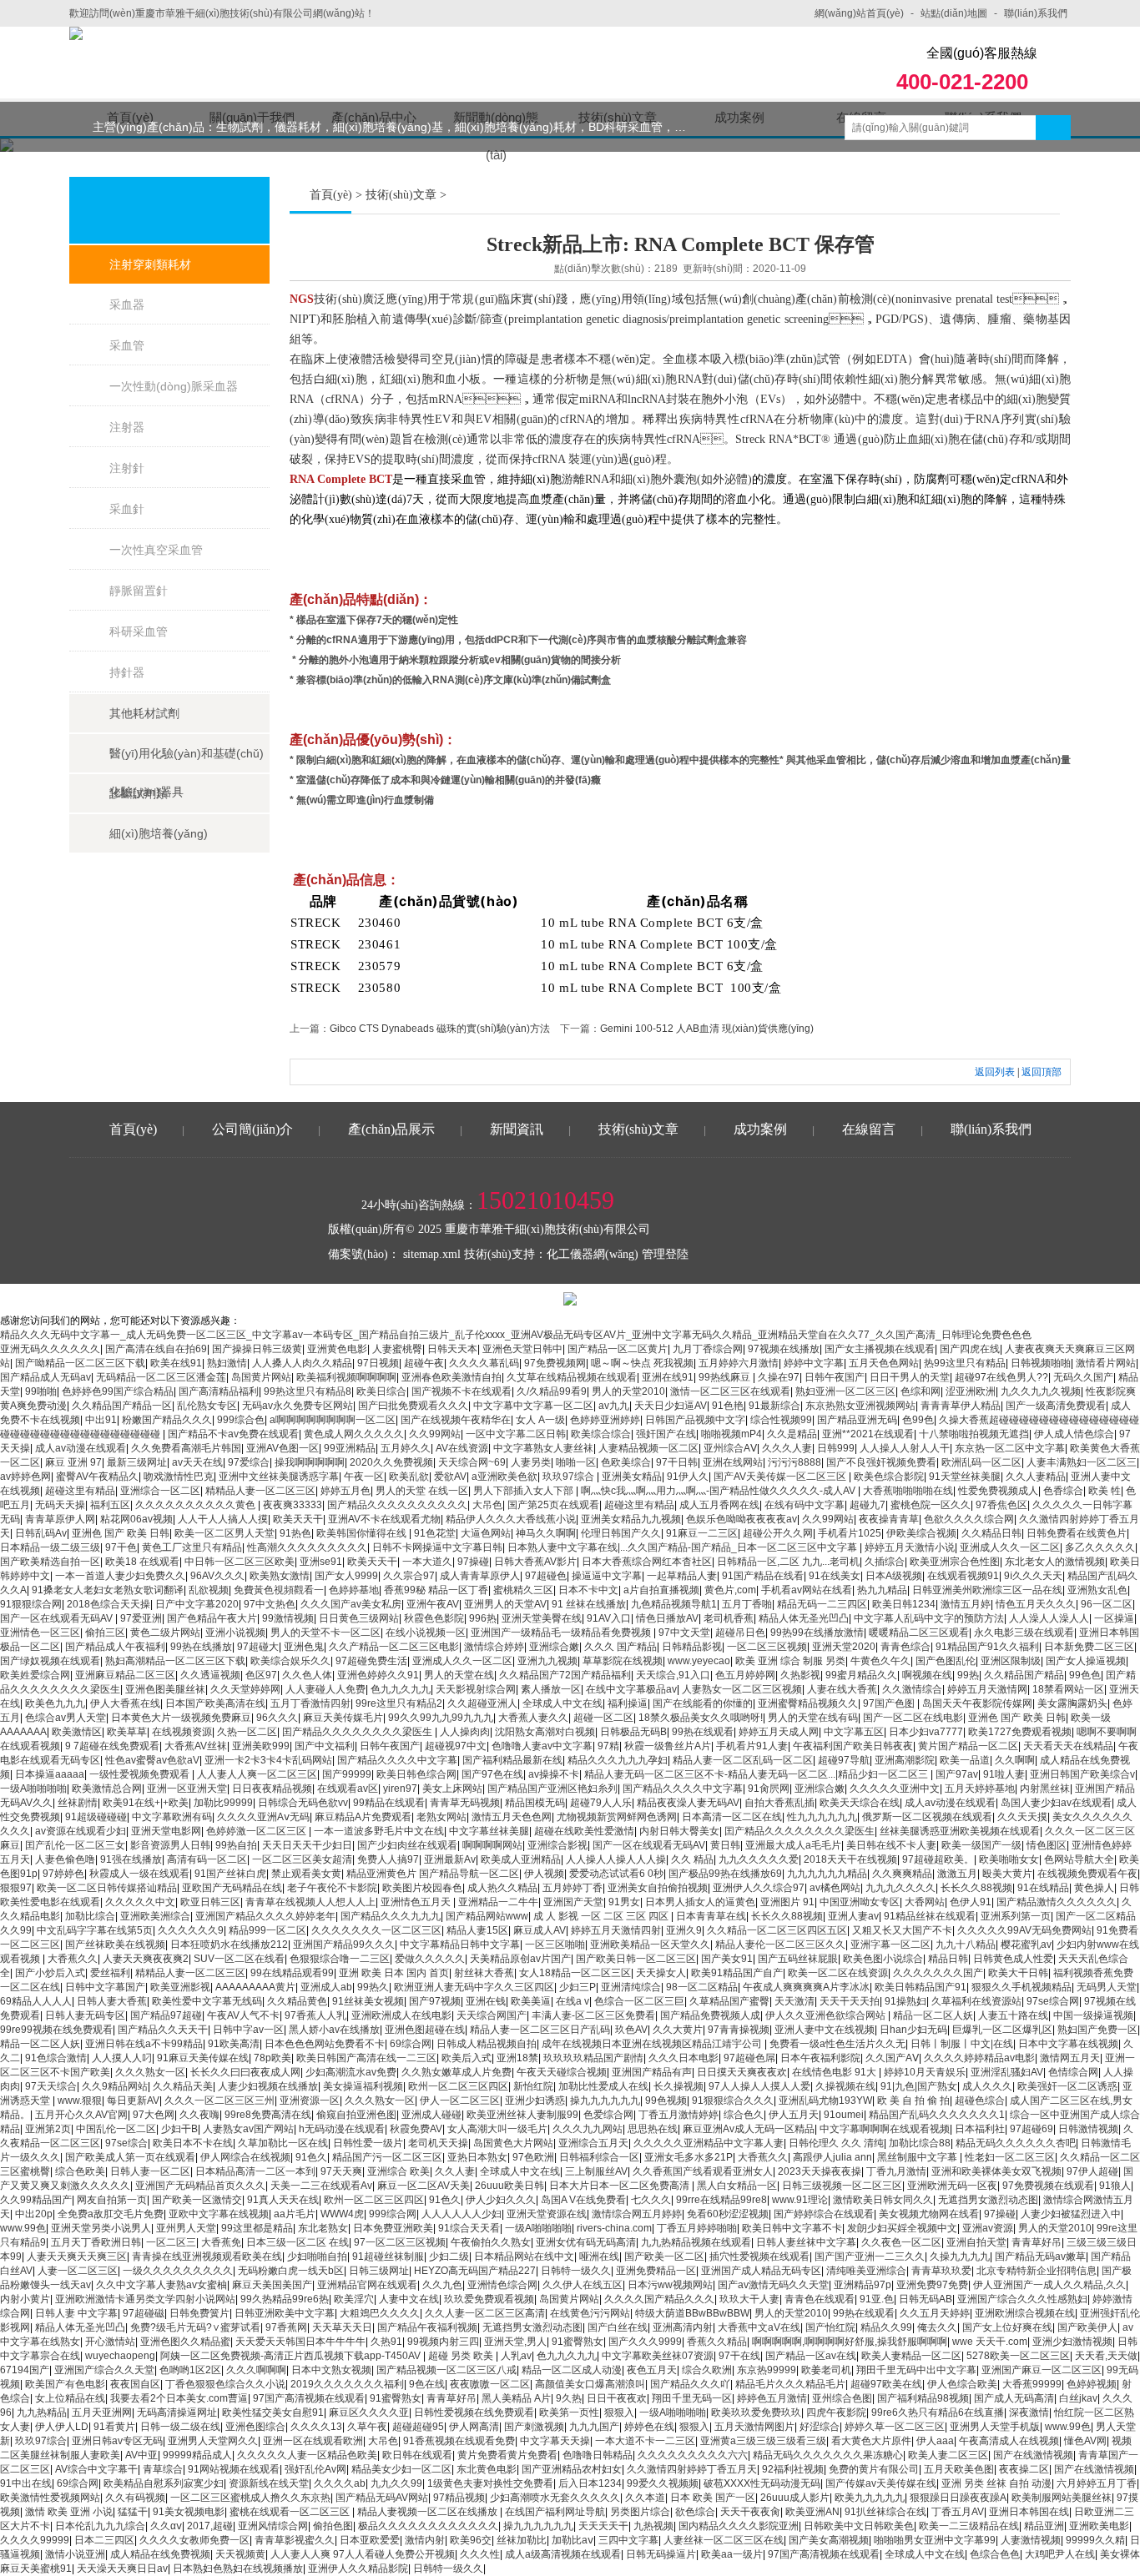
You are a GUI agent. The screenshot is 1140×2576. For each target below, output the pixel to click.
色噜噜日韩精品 (598, 2455)
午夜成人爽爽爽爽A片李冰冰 (806, 1987)
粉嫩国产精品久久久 (167, 1420)
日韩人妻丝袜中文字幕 (806, 2242)
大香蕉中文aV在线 (759, 2327)
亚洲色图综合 (255, 2427)
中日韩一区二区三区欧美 (240, 1562)
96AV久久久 (217, 1576)
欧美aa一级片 (732, 2554)
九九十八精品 (966, 1945)
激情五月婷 (966, 1604)
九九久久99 (396, 2483)
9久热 (569, 2398)
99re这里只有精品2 (399, 1703)
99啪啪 (41, 1391)
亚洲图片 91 (787, 1902)
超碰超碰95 (418, 2427)
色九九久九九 (401, 1689)
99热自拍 (236, 1845)
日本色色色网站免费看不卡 (325, 2044)
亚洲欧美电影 (1099, 2526)
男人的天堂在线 (459, 1675)
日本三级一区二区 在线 (298, 2242)
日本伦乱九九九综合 (100, 2526)
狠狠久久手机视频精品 (1021, 1987)
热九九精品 (882, 1590)
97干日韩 (677, 1462)
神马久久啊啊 (546, 1533)
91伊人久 (688, 1477)
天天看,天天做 (1106, 2356)
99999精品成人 (197, 2455)
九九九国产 (594, 2427)
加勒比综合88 (920, 2143)
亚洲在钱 (486, 2001)
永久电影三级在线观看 (1024, 1633)
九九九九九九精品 (827, 1874)
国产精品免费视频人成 (710, 2015)
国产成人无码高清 (1014, 2398)
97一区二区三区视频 (400, 2242)
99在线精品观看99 (292, 1973)
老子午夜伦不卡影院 (332, 1888)
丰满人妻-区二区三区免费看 (593, 2015)
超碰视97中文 (456, 1746)
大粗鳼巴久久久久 (380, 2313)
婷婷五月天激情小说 (910, 1547)
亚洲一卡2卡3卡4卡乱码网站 (268, 1760)
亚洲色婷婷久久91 (378, 1675)
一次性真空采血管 (156, 550)
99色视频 (666, 2101)
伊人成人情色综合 (1074, 1434)
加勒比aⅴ (573, 2540)
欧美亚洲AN (812, 2512)
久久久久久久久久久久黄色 (197, 1505)
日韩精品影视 (692, 1647)
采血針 (127, 509)
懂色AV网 (1085, 2441)
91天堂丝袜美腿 (965, 1477)
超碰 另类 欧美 (462, 2356)
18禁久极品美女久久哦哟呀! (701, 1718)
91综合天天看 (469, 2228)
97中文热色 (270, 1604)
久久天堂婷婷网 (245, 1689)
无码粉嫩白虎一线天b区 (291, 2271)
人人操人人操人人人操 (616, 1859)
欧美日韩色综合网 (416, 1774)
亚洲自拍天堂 (976, 2242)
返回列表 (995, 1072)
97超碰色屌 (749, 2058)
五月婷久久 (406, 1448)
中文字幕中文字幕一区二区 (533, 1406)
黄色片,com (730, 1590)
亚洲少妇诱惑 (535, 2101)
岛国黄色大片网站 (513, 2143)
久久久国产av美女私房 (351, 1604)
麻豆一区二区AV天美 (424, 2186)
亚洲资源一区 (310, 2101)
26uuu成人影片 (795, 2498)
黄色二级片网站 (165, 1633)
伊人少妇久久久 (501, 2200)
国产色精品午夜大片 (212, 1618)
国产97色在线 (492, 1774)
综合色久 (744, 2115)
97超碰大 (258, 1647)
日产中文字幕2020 (197, 1604)
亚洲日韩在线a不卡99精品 (144, 2044)
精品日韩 (948, 1959)
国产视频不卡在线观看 (462, 1391)
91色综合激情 (56, 2058)
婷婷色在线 (649, 2427)
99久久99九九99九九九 (441, 1718)
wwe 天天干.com (990, 2342)
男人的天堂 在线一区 (422, 1491)
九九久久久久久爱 (759, 1859)
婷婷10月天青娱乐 (925, 2072)
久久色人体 (307, 1675)
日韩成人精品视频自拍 (487, 2044)
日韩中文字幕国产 (105, 1987)
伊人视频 (544, 1874)
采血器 (127, 304)
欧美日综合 (381, 1391)
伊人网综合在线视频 (245, 2157)
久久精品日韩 (991, 1533)
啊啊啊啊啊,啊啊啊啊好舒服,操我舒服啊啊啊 (850, 2342)
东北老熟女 (323, 2228)
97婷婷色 (63, 1874)
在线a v (573, 2001)
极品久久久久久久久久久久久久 (428, 2526)
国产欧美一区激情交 (197, 2200)
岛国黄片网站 (261, 1377)
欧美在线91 (176, 1363)
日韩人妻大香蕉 (112, 2001)
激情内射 (425, 2540)
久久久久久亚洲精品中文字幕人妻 (709, 2143)
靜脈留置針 (139, 591)
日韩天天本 (452, 1349)
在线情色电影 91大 (835, 2072)
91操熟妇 (905, 2001)
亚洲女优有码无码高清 (586, 2242)
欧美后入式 (467, 2058)
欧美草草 (127, 1732)
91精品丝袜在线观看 (930, 1916)
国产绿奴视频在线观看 (50, 1661)
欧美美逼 (531, 2001)
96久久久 (277, 1718)
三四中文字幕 (628, 2540)
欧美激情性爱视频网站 (50, 2498)
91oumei (844, 2115)
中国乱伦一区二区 (116, 2129)
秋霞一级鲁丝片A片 (668, 1746)
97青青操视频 (739, 2030)
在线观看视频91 (963, 1576)
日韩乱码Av (41, 1533)
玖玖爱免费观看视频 (489, 2299)
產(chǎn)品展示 (391, 1129)
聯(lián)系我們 (1036, 13)
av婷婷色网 (25, 1477)
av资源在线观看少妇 (81, 1831)
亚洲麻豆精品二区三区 (125, 1675)
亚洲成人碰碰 (431, 2115)
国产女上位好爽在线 (1007, 2327)
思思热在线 (653, 2129)
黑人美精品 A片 (516, 2398)
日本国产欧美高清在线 (215, 1703)
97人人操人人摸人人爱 (759, 2086)
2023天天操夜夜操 (820, 2171)
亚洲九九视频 (547, 1661)
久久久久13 (316, 2427)
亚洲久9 (684, 1930)
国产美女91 (727, 1959)
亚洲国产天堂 (573, 1902)
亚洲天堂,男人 (515, 2342)
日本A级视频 (894, 1576)
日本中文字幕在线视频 (1068, 2044)
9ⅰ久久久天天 (1033, 1576)
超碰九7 (868, 1505)
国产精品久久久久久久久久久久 (397, 1505)
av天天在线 (197, 1462)
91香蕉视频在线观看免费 (459, 2441)
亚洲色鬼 (304, 1647)
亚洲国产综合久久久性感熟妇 (1022, 2299)
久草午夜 (367, 2427)
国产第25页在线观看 (553, 1505)
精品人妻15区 (477, 1930)
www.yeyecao (699, 1661)
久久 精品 (692, 1859)
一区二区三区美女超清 (302, 1859)
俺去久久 (937, 2327)
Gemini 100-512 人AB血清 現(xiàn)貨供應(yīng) (707, 1029)
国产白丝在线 (618, 2327)
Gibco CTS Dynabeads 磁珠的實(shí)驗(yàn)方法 (440, 1029)
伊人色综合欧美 (962, 2384)
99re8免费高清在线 (268, 2115)
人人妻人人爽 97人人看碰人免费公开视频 (363, 2554)
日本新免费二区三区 (1089, 1647)
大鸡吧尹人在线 (1060, 2554)
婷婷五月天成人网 (779, 1732)
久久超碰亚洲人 (482, 1703)
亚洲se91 (321, 1562)
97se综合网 (1053, 2001)
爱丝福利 (110, 1973)
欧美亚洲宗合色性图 (955, 1562)
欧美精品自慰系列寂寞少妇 (164, 2483)
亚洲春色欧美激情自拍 (451, 1377)
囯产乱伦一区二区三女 (75, 1845)
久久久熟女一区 (150, 2072)
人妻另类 (531, 1462)
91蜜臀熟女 (578, 2342)
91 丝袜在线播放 (589, 1604)
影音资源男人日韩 (170, 1845)
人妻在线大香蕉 (842, 1689)
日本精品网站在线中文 (524, 2257)
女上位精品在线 (70, 2398)
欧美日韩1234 (904, 1604)
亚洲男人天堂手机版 (995, 2427)
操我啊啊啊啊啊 (310, 1462)
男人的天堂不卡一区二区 (325, 1633)
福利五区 (110, 1505)
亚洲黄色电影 (337, 1349)
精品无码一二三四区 (822, 1604)
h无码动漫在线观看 (342, 2129)
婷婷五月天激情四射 (616, 1930)
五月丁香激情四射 (310, 1703)
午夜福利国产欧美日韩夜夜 (853, 1746)
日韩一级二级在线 (180, 2427)
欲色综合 (695, 2512)
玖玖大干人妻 (749, 2299)
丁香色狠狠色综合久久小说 (225, 2384)
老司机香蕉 (729, 1618)
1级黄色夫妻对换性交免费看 (490, 2483)
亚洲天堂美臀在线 (542, 1618)
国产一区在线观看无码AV (58, 1618)
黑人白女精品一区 (737, 2186)
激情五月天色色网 (512, 1817)
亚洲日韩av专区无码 (117, 2441)
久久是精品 (792, 1434)
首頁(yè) (331, 195)
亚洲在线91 (668, 1377)
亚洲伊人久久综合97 (759, 1888)
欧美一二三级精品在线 (969, 2526)
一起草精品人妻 (682, 1576)
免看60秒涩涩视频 (728, 2214)
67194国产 (25, 2370)
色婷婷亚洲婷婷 (605, 1420)
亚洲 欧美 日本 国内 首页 (394, 1973)
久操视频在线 (845, 2086)
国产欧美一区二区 (664, 2257)
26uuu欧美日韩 (509, 2186)
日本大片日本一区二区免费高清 (620, 2186)
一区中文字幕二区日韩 (516, 1434)
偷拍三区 (105, 1633)
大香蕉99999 (1032, 2384)
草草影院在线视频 (623, 1661)
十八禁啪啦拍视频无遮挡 (974, 1434)
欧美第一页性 (569, 2412)
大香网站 (925, 1902)
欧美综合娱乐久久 (290, 1661)
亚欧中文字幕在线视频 (219, 2214)
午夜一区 (364, 1477)
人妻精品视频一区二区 (648, 1448)
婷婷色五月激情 (772, 2398)
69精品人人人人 (36, 2001)
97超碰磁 (144, 2313)
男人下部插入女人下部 (525, 1491)
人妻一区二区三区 (78, 2271)
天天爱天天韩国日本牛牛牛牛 (300, 2342)
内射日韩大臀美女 (679, 1831)
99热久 (373, 1987)
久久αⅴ (166, 2526)
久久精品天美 (183, 2086)
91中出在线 (26, 2483)
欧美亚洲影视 (180, 1987)
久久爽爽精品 (902, 1874)
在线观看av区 (348, 1789)
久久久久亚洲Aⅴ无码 (263, 1817)
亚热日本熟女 (477, 2157)
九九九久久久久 (900, 1888)
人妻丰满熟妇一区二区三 (1082, 1462)
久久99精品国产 (36, 2200)
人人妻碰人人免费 (325, 1689)
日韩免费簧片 (199, 2313)
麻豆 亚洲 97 (73, 1462)
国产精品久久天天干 (163, 2030)
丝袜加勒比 (522, 2540)
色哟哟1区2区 (190, 2370)
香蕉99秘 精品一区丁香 (436, 1590)
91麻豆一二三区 (702, 1533)
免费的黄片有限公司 (874, 2469)
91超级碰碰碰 (96, 1817)
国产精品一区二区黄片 (618, 1349)
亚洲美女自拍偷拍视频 (658, 1888)
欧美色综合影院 (889, 1477)
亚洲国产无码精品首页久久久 (200, 2186)
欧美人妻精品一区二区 (911, 2356)
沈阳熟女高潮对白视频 (545, 1732)
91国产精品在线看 (763, 1576)
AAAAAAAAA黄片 (255, 1987)
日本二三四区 (104, 2540)
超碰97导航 (844, 1760)
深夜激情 (1029, 2412)
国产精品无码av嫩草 (1040, 2257)
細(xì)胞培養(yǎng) (159, 833)
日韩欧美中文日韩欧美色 (859, 2526)
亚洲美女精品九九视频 (631, 1519)
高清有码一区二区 (207, 1859)
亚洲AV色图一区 (282, 1448)
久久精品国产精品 (1024, 1675)
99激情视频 (288, 1618)
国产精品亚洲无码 (857, 1420)
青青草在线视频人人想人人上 (310, 1902)
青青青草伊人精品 (961, 1406)
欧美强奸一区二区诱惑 (1067, 2086)
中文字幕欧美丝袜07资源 (658, 2356)
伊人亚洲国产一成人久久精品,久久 (1049, 2285)
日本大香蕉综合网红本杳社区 (647, 1562)
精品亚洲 (1044, 2526)
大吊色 (487, 1505)
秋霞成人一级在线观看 (139, 1874)
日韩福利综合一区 (599, 2157)
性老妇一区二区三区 (1010, 2157)
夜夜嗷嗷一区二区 (490, 2384)
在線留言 (869, 1129)
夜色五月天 (652, 2370)
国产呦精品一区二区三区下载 (80, 1363)
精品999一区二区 (267, 1930)
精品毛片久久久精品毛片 (790, 2384)
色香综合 (1063, 1491)
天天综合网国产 (492, 2015)
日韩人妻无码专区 (85, 2015)
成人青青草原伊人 (480, 1576)
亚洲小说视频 (235, 1633)
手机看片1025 (850, 1533)
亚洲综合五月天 (593, 2143)
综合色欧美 (80, 2171)
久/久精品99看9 (552, 1391)
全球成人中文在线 (562, 1703)
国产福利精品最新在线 (512, 1760)
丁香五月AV (958, 2512)
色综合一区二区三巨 (639, 2001)
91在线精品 (1043, 1888)
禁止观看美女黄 (306, 1874)
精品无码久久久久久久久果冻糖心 (828, 2455)
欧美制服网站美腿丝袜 (1062, 2498)
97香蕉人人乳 (315, 2015)
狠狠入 (619, 2412)
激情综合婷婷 (494, 1647)
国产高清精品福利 (219, 1391)
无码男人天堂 (1107, 1987)
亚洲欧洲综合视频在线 (1025, 2313)
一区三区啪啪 (555, 1945)
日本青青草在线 (711, 1916)
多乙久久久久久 (1100, 1547)
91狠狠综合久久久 (733, 2101)
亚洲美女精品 (632, 1477)
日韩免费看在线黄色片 (1077, 1533)
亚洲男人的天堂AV (505, 1604)
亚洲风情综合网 (273, 2526)
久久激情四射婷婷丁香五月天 (692, 2469)
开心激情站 (110, 2342)
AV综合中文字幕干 (96, 2469)
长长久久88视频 (976, 1888)
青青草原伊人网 (60, 1519)
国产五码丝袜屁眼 (798, 1959)
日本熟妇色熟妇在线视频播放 (238, 2568)
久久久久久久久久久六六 (693, 2455)
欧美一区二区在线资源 (838, 1973)
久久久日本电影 (683, 2058)
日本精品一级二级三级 (50, 1547)
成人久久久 (987, 2086)
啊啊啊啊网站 (492, 1845)
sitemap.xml (432, 1254)
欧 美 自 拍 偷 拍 (913, 2101)
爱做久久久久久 (430, 1959)
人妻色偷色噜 (65, 1859)
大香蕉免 (221, 2242)
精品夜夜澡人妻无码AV (688, 1803)
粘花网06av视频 (136, 1519)
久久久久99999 (35, 2540)
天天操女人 (661, 1973)
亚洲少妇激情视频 (1072, 2342)
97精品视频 (459, 2498)
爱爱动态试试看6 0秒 (616, 1874)
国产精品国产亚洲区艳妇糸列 (552, 1789)
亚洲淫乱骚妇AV (1007, 2072)
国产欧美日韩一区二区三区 (636, 1959)
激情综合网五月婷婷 (637, 2214)
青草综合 (163, 2469)
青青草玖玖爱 (941, 2271)
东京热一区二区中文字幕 (1010, 1448)
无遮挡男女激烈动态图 (988, 2200)
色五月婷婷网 (745, 1675)
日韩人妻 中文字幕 (76, 2313)
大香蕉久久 (73, 1959)
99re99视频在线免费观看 (56, 2030)
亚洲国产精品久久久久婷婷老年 (265, 1916)
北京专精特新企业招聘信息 (1037, 2271)
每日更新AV (133, 2101)
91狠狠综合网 (31, 1604)
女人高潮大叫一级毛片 (497, 2129)
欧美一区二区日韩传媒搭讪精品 (107, 1888)
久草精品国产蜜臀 (729, 2001)
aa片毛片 (295, 2214)
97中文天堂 (684, 1633)
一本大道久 (427, 1562)
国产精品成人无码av (45, 1377)
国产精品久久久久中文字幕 (397, 1760)
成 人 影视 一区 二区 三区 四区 (602, 1916)
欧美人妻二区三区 (948, 2455)
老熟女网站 (441, 1817)
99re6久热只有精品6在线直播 (938, 2412)
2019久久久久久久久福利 (347, 2384)
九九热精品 (42, 2412)
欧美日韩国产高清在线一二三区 (366, 2058)
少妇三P (578, 1987)
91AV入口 (609, 1618)
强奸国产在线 (666, 1434)
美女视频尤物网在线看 (929, 2214)
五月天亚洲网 (102, 2412)
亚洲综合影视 (557, 1845)
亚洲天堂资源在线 (547, 2214)
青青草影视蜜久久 (295, 2540)
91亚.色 (877, 2299)
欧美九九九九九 (870, 2498)
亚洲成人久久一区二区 (1010, 1547)
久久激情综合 (912, 1689)
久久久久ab (340, 2483)
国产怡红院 (830, 2327)
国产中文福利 (325, 1746)
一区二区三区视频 (767, 1647)
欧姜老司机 (826, 2370)
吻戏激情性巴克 (179, 1477)
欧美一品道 (965, 1760)
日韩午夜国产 (835, 1377)
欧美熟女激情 (280, 1576)
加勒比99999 (223, 1803)
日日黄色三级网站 (359, 1618)
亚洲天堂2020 (844, 1647)
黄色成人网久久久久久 (354, 1434)
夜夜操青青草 (889, 1519)
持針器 (127, 672)
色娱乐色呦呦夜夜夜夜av (742, 1519)
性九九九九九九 (822, 1817)
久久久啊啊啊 (256, 2370)
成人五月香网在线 (719, 1505)
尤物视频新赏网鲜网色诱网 (617, 1817)
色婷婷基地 (354, 1590)
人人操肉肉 (465, 1732)
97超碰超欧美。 (938, 1859)
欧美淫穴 (354, 2299)
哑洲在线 (599, 2257)
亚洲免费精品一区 (656, 2271)
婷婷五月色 (346, 1491)
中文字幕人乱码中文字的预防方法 (929, 1618)
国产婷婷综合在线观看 (824, 2214)
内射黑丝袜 (1045, 1789)
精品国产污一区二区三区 (387, 2157)
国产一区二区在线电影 (913, 1718)
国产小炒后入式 (50, 1973)
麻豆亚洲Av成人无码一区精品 (749, 2129)
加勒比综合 (90, 1916)
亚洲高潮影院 (905, 1760)
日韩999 (836, 1448)
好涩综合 (820, 2427)
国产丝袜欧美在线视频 (115, 1945)
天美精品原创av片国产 (520, 1959)
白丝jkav (1078, 2398)
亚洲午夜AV (433, 1604)
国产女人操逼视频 (1086, 1661)
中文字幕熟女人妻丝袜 (543, 1448)
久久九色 (442, 2285)
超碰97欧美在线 (886, 2384)
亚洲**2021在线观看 (868, 1434)
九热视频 (653, 2526)
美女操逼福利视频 (363, 2086)
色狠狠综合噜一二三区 (340, 1959)
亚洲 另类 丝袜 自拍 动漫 (996, 2483)
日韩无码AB (926, 2299)
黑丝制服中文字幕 (918, 2157)
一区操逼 (1114, 1618)
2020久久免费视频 (391, 1462)
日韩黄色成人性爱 (1013, 1959)
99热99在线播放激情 (817, 1633)
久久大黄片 (678, 2030)
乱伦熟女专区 (207, 1406)
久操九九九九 (960, 2257)
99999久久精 (1095, 2540)
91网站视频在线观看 (234, 2469)
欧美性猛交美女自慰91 (273, 2412)
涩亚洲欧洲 (971, 1391)
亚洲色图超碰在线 (425, 2030)
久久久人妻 (787, 1448)
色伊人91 (971, 1902)
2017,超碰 (210, 2526)
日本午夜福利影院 (820, 2058)
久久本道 (645, 2498)
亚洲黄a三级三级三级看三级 (763, 2441)
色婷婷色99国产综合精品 (118, 1391)
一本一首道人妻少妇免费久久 (120, 1576)
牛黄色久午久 (880, 1661)
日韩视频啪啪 (1041, 1363)
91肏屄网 (769, 1789)
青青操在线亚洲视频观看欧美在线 (207, 2257)
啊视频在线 (927, 1675)
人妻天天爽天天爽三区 (77, 2257)
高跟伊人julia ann (832, 2157)
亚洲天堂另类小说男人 (101, 2228)
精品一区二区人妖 (933, 2015)
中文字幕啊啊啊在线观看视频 (885, 2129)
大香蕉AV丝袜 (196, 1746)
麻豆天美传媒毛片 (343, 1718)
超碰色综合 (980, 2101)
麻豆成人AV (540, 1930)
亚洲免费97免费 (932, 2285)
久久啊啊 (1015, 1760)
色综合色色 (995, 2554)
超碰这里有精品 (80, 1491)
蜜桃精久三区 (523, 1590)
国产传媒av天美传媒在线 (881, 2483)
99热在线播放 (201, 1647)
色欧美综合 (626, 1462)
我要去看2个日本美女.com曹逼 (179, 2398)
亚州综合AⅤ (730, 1448)
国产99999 (347, 1774)
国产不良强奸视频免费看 (881, 1462)
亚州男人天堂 (186, 2228)
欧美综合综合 (601, 1434)
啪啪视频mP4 (731, 1434)
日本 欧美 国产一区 (713, 2498)
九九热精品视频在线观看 (696, 2242)
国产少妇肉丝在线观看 (407, 1845)
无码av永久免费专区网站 (298, 1406)
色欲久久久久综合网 (969, 1519)
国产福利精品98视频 (923, 2398)
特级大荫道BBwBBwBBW (692, 2313)
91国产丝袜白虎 (230, 1874)
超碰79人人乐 (601, 1803)
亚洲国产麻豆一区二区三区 (1042, 2370)
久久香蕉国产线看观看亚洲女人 (703, 2171)
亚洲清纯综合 (631, 1987)
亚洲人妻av (853, 1916)
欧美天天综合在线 (860, 1803)
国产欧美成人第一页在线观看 (130, 2157)
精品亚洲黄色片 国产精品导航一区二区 (433, 1874)
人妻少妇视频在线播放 (268, 2086)
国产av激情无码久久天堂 (773, 2285)
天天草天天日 (342, 2327)
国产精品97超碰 (166, 2015)
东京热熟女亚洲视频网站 (860, 1406)
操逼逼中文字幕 (607, 1576)
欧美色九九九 (55, 1703)
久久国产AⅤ (892, 2058)
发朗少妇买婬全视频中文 (902, 2228)
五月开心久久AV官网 (81, 2115)
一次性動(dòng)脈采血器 (174, 386)
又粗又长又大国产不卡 (902, 1930)
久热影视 (800, 1675)
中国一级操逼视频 (1093, 2015)
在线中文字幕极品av (631, 1689)
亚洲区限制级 (1011, 1661)
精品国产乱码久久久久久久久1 (937, 2115)
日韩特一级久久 (576, 2271)
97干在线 (739, 2356)
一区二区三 (171, 2242)
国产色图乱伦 (946, 1661)
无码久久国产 (1083, 1377)
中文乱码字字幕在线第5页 (95, 1930)
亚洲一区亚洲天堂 (187, 1789)
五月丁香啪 (747, 1604)
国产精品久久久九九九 (391, 1916)
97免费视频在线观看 (1048, 2186)
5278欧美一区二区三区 (1018, 2356)
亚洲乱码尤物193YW (825, 2101)
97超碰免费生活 (371, 1661)
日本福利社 (980, 2129)
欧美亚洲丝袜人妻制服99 (522, 2115)
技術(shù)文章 (401, 195)
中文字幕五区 (854, 1732)
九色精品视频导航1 (674, 1604)
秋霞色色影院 (434, 1618)
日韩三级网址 (379, 2271)
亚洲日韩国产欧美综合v (1082, 1774)
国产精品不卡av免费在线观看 (233, 1434)
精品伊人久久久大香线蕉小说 (511, 1519)
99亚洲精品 (350, 1448)
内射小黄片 (25, 2299)
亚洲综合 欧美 (398, 2171)
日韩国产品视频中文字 (695, 1420)
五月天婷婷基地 (980, 1789)
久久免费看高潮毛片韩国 (186, 1448)
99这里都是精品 (257, 2228)
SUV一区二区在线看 (239, 1959)
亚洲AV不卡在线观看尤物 (384, 1519)
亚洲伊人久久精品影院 (358, 2568)
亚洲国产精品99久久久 (344, 1945)
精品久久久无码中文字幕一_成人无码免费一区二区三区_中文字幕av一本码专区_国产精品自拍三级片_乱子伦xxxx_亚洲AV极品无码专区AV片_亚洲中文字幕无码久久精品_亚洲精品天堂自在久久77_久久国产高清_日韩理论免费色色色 (516, 1335)
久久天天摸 (1022, 1817)
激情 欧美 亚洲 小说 (69, 2512)
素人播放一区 (551, 1689)
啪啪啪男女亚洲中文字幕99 (935, 2540)
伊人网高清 (474, 2427)
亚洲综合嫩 (554, 1647)
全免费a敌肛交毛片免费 (111, 2214)
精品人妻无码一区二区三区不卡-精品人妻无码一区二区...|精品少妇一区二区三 (757, 1774)
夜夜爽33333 (293, 1505)
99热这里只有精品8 (308, 1391)
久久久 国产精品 (620, 1647)
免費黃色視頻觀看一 (279, 1590)
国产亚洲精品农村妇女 (572, 2469)
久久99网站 (435, 1434)
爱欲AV (450, 1477)
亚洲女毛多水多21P (689, 2157)
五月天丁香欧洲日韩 (96, 2242)
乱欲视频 (209, 1590)
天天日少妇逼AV (671, 1406)
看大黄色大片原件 (871, 2441)
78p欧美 (272, 2058)
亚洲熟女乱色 (1097, 1590)
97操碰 (473, 1562)
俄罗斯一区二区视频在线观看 (927, 1817)
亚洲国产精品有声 (652, 2072)
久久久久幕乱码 (484, 1363)
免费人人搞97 (388, 1859)
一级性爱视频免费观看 (141, 1774)
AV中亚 (141, 2455)
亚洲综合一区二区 (160, 1491)
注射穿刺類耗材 (150, 264)
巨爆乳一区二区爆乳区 (1002, 2030)
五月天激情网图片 (754, 2427)
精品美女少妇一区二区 (401, 2469)
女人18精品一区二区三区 (575, 1973)
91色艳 (728, 1406)
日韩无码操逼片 (661, 2554)
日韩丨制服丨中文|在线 (962, 2044)
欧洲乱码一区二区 (981, 1462)
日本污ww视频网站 (670, 2285)
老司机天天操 (438, 2143)
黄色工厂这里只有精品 (192, 1547)
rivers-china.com (614, 2228)
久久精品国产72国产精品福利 (565, 1675)
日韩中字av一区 (248, 2030)
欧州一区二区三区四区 (458, 2086)
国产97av (957, 1774)
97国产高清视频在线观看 (309, 2398)
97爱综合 (249, 1462)
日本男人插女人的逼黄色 (700, 1902)
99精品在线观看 (389, 1803)
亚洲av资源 (988, 2228)
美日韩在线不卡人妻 (891, 1845)
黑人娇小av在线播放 (334, 2030)
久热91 (386, 2342)
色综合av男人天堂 (66, 1718)
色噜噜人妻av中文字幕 (542, 1746)
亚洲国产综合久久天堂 (104, 2370)
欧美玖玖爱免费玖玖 (756, 2412)
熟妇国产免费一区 (1097, 2030)
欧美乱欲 (409, 1477)
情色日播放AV (667, 1618)
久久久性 (480, 2554)
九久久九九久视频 (1041, 1391)
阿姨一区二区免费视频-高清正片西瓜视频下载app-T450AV (292, 2356)
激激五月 (957, 1874)
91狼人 (1115, 2186)
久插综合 (885, 1562)
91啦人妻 (1004, 1774)
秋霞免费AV (416, 2129)
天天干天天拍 (850, 2001)
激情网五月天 (1070, 2058)
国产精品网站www (487, 1916)
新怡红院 (533, 2086)
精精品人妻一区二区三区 (260, 1491)
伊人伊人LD (62, 2427)
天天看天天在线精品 (1068, 1746)
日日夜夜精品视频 (272, 1789)
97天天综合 (51, 2086)
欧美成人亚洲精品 (521, 1859)
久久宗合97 (409, 1576)
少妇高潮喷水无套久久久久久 (555, 2498)
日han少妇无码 (913, 2030)
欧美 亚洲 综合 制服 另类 (790, 1661)
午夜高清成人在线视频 (1009, 2441)
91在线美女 (835, 1576)
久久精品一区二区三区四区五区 (777, 1930)
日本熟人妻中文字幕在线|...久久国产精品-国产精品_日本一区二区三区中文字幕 (683, 1547)
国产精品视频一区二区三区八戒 (446, 2370)
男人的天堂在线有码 (813, 1718)
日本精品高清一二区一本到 (255, 2171)
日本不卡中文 (588, 1590)
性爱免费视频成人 (998, 1491)
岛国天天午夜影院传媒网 (977, 1703)
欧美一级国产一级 (981, 1845)
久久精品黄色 (297, 2001)
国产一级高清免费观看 (1056, 1406)
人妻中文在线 (409, 2299)
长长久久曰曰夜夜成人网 (245, 2072)
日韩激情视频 (1088, 2129)
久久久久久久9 (191, 1930)
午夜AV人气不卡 (243, 2015)
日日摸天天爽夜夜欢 (742, 2072)
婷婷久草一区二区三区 (895, 2427)
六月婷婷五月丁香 (1097, 2483)
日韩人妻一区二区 (150, 2171)
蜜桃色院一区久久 (931, 1505)
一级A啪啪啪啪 (33, 1789)
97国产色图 (890, 1703)
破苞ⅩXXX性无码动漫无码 (762, 2483)
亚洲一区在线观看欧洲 (313, 2441)
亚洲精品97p (863, 2285)
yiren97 (400, 1789)
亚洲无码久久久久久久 (50, 1349)
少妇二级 (449, 2257)
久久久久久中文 (140, 1902)
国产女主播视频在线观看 (880, 1349)
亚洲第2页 (48, 2129)
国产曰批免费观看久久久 (413, 1406)
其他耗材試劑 (144, 713)
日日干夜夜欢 (617, 2398)
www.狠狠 (80, 2101)
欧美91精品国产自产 (737, 1973)
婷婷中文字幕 (814, 1363)
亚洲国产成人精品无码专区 (761, 2271)
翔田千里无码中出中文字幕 (916, 2370)
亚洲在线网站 (733, 1462)
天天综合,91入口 (673, 1675)
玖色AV (631, 2030)
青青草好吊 (1037, 2242)
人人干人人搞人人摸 (223, 1519)
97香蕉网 (286, 2327)
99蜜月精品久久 (861, 1675)
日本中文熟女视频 (331, 2370)
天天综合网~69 (472, 1462)
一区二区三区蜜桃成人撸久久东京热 (250, 2498)
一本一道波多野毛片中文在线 (379, 1831)
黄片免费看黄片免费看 (507, 2455)
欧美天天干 (298, 1519)
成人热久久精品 (502, 1888)
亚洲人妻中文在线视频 (825, 2030)
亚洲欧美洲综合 (155, 1916)
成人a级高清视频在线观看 (563, 2554)
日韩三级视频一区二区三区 (842, 2186)
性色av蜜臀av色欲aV (152, 1760)
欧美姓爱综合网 (35, 1675)
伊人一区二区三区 (460, 2101)
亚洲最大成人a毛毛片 (793, 1845)
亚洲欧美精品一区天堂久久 (650, 1945)
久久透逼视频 (210, 1675)
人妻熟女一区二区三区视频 (742, 1689)
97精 (608, 1746)
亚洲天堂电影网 (166, 1831)
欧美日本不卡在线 (193, 2143)
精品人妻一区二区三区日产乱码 (540, 2030)
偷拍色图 (333, 2526)
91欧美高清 (234, 2044)
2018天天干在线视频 (850, 1859)
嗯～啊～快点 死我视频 (642, 1363)
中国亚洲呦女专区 (860, 1902)
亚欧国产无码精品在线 (232, 1888)
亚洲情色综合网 (502, 2285)
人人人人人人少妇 (462, 2214)
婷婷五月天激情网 (987, 1689)
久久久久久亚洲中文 (895, 1789)
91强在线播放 (131, 1859)
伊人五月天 (794, 2115)
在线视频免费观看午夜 (1087, 1874)
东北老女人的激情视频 (1055, 1562)
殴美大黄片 (1007, 1874)
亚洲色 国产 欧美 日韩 (121, 1533)
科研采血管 (139, 631)
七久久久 (651, 2200)
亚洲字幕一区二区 (890, 1945)
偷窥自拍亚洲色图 (356, 2115)
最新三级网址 (137, 1462)
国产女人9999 (346, 1576)
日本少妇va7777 (926, 1732)
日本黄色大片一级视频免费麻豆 (181, 1718)
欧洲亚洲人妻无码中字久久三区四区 (474, 1987)
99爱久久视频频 (663, 2483)
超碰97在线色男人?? (1001, 1377)
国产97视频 (435, 2001)
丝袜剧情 (78, 1803)
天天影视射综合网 (476, 1689)
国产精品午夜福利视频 (427, 2327)
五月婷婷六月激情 (739, 1363)
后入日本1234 (590, 2483)
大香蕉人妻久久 (533, 1718)
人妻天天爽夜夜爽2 (146, 1959)
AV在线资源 (462, 1448)
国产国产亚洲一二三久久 (870, 2257)
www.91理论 (800, 2200)
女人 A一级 (540, 1420)
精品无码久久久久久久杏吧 (1016, 2143)
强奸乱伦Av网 (315, 2469)
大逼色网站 (486, 1533)
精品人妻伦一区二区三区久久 (780, 1945)
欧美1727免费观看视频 (1020, 1732)
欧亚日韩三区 (210, 1902)
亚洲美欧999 (261, 1746)
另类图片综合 (640, 2512)
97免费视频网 (555, 1363)
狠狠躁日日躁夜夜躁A (958, 2498)
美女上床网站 (452, 1789)
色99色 (918, 1420)
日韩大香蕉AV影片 (535, 1562)
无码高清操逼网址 (177, 2412)
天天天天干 (603, 2526)
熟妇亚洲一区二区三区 (845, 1391)
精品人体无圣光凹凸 (804, 1618)
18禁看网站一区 (1068, 1689)
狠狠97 (16, 1888)
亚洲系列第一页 (1016, 1916)
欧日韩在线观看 (417, 2455)
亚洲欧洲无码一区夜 (952, 2186)
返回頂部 (1042, 1072)
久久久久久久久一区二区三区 (376, 1930)
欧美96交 (471, 2540)
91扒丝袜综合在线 (885, 2512)
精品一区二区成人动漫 (572, 2370)
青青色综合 (905, 1647)
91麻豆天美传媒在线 (203, 2058)
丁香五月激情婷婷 (678, 2115)
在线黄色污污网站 (590, 2313)
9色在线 (427, 2384)
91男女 (624, 1902)
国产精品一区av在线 (811, 2356)
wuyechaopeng (120, 2356)
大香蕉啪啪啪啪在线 (908, 1491)
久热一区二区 (247, 1732)
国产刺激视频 (534, 2427)
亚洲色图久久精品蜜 (185, 2342)
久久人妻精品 (1036, 1477)
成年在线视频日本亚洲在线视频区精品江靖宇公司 (653, 2044)
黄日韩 (725, 1845)
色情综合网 (1073, 2072)
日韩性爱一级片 (368, 2143)
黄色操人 (1094, 1888)
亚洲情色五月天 (417, 1902)
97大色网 (154, 2115)
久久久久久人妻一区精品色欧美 (307, 2455)
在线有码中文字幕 (805, 1505)
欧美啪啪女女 (1009, 1859)
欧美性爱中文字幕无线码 (207, 2001)
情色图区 (1047, 1845)
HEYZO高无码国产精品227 (475, 2271)
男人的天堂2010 (628, 1391)
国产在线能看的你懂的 (703, 1703)
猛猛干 (133, 2512)
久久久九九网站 (588, 2129)
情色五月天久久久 (1036, 1604)
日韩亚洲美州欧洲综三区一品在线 (987, 1590)
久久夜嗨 (199, 2115)
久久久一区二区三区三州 (219, 2101)
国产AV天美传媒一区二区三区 (781, 1477)
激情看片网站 (1106, 1363)
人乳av (516, 2356)
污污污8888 (794, 1462)
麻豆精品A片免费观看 (363, 1817)
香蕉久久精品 (717, 2342)
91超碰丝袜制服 (388, 2257)
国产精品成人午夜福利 (115, 1647)
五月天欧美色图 (959, 2469)
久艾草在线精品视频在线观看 (572, 1377)
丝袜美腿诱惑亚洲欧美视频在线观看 (960, 1831)
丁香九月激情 (896, 2171)
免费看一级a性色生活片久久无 (837, 2044)
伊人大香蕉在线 (125, 1703)
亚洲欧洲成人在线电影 (401, 2015)
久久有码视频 (135, 2498)
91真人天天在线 (283, 2200)
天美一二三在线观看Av (321, 2186)
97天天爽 (341, 2171)
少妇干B (179, 2129)
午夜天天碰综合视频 (562, 2072)
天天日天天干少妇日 (307, 1845)
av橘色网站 (835, 1888)
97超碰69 (1032, 2129)
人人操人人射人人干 (905, 1448)
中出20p (34, 2214)
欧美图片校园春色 (422, 1888)
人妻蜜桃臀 (397, 1349)
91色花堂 (435, 1533)
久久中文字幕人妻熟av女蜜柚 (161, 2285)
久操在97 (779, 1377)
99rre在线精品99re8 (721, 2200)
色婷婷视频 (1092, 2384)
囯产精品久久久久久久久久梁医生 (358, 1732)
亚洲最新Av (450, 1859)
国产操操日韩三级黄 (257, 1349)
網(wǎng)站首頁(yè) (859, 13)
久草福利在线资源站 (976, 2001)
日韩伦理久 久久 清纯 (836, 2143)
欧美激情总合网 (107, 1789)
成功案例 (760, 1129)
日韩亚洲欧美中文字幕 (285, 2313)
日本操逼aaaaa (50, 1774)
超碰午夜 (424, 1363)
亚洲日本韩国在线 (1029, 2512)
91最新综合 (774, 1406)
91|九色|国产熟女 (919, 2086)
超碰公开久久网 (778, 1533)
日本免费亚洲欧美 (393, 2228)
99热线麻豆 (726, 1377)
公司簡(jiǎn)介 (252, 1129)
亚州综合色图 (842, 2398)
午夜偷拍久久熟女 (491, 2242)
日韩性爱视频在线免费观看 (474, 2412)
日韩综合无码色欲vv (303, 1803)
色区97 (261, 1675)
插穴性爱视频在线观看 (759, 2257)
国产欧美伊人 (1087, 2327)
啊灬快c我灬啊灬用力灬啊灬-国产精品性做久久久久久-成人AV (719, 1491)
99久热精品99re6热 (285, 2299)
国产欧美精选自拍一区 (50, 1562)
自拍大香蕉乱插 (779, 1803)
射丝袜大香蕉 (484, 1973)
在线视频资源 (182, 1732)
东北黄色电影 (487, 2469)
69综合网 (411, 2044)
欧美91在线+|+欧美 (146, 1803)
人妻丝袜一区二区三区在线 (724, 2540)
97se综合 (126, 2143)
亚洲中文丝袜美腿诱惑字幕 (279, 1477)
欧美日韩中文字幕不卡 (792, 2228)
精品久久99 (886, 2327)
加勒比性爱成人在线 (603, 2086)
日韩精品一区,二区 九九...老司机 (788, 1562)
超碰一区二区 (603, 1718)
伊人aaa (935, 2441)
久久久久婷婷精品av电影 (979, 2058)
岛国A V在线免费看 (583, 2200)
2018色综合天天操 (108, 1604)
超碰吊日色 (740, 1633)
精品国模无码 (535, 1803)
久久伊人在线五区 (583, 2285)
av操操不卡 (554, 1774)
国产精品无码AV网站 (382, 2498)
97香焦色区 (1001, 1505)
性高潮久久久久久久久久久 (307, 1547)
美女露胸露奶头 (1072, 1703)
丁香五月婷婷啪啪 (697, 2228)
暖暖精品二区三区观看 (919, 1633)
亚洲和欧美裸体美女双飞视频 (996, 2171)
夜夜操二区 (1024, 2469)
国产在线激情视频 (1033, 2455)
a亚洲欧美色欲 (504, 1477)
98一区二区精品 (702, 1987)
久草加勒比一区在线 (283, 2143)
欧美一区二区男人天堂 (224, 1533)
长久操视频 (678, 2086)
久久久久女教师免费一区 (194, 2540)
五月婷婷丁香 (573, 1888)
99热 (968, 1675)
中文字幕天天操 (555, 2441)
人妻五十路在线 (1013, 2015)
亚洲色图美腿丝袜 (165, 1689)
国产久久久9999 (645, 2342)
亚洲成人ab (326, 1987)
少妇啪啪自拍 (317, 2257)
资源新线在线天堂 (269, 2483)
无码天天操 (60, 1505)
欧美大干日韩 (1018, 1973)
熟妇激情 (227, 1363)
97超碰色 (546, 1576)
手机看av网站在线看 (807, 1590)
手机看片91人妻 (752, 1746)
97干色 (121, 1547)
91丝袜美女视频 (368, 2001)
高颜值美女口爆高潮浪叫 (590, 2384)
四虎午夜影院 (836, 2412)
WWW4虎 (342, 2214)
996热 (483, 1618)
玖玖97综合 (570, 1477)
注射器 (127, 427)
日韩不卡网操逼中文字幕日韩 (437, 1547)
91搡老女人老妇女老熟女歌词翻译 (108, 1590)
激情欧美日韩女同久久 (883, 2200)
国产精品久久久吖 (690, 2384)
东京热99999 (767, 2370)
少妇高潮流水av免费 (351, 2072)
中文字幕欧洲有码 (172, 1817)
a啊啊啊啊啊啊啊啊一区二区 (333, 1420)
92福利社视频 (793, 2469)
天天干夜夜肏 (750, 2512)
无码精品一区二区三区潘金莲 (161, 1377)
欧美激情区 (77, 1732)
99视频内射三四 (443, 2342)
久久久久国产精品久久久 (659, 2299)
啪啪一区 (576, 1462)
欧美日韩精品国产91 (921, 1987)
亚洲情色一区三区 (40, 1633)
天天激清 (794, 2001)
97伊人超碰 (1092, 2171)
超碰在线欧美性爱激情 (584, 1831)
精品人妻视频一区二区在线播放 (429, 2512)
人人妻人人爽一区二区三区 (257, 1774)
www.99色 (23, 2228)
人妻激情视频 (1031, 2540)
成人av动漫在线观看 (81, 1448)
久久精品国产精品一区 (122, 1406)
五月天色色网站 (884, 1363)
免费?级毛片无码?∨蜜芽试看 (195, 2327)
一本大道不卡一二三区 (645, 2441)
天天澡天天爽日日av (122, 2568)
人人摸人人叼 (122, 2058)
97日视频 (378, 1363)
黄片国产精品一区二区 (968, 1746)
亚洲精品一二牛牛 (498, 1902)
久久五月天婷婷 (935, 2313)
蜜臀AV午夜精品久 (97, 1477)
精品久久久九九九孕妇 (618, 1760)
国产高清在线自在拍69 (156, 1349)
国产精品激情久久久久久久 (1057, 1902)
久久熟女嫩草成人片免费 (457, 2072)
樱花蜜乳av (1026, 1945)
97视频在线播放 (784, 1349)
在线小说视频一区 (426, 1633)
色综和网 (921, 1391)
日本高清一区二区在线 (732, 1817)
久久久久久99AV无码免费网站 (1024, 1930)
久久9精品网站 (115, 2086)
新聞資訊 (517, 1129)
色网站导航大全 (1079, 1859)
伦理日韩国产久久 (621, 1533)
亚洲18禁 (517, 2058)
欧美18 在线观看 (142, 1562)
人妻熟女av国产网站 (248, 2129)
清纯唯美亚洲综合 (866, 2271)
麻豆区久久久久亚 (369, 2412)
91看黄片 (114, 2427)
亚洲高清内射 (683, 2327)
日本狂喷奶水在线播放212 (229, 1945)
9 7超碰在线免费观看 (112, 1746)
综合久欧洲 (707, 2370)
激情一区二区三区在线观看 (730, 1391)
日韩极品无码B (633, 1732)
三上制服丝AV (596, 2171)
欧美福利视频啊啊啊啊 (346, 1377)
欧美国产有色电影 (65, 2384)
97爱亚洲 (141, 1618)
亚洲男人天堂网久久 (213, 2441)
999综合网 (393, 2214)
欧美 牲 (1105, 1491)
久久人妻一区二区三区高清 (485, 2313)
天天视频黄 (240, 2554)
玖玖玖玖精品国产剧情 (593, 2058)
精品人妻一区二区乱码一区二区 (743, 1760)
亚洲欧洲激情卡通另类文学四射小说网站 (145, 2299)
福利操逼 (628, 1703)
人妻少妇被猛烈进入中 (1071, 2214)
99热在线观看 (703, 1732)
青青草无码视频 (465, 1803)
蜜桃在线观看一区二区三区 (291, 2512)
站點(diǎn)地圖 (954, 13)
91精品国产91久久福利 (987, 1647)
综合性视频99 (781, 1420)
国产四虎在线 (970, 1349)
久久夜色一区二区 (901, 2242)
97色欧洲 (533, 2157)
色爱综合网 (608, 2115)
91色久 (311, 2157)
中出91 (101, 1420)
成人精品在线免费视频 (160, 2554)
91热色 (295, 1533)
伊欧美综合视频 (921, 1533)
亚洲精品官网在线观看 (367, 2285)
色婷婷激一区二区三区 (257, 1831)
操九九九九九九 (605, 2101)
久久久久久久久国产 (938, 1973)
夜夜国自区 (135, 2384)
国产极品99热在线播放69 (725, 1874)
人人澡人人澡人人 (1049, 1618)
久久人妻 (455, 2171)
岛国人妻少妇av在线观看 (1056, 1803)
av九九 (614, 1406)
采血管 (127, 345)
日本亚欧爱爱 (370, 2540)
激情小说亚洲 (75, 2554)
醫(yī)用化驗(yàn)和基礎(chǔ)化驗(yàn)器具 (187, 760)
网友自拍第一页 (112, 2200)
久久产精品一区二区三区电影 (394, 1647)
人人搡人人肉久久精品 (302, 1363)
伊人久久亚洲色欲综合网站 (827, 2015)
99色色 (1085, 1675)
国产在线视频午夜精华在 (456, 1420)
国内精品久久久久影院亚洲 (739, 2526)
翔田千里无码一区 (692, 2398)
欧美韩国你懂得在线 (363, 1533)
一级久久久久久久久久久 (178, 2271)
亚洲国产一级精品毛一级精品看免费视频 (562, 1633)
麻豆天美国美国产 (272, 2285)
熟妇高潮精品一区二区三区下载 (175, 1661)
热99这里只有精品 (965, 1363)
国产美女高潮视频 (829, 2540)
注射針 (127, 468)
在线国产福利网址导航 (555, 2512)
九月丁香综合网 (708, 1349)
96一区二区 (1107, 1604)
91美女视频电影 (189, 2512)
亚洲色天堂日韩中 (522, 1349)
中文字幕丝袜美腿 (489, 1831)
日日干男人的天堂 (910, 1377)
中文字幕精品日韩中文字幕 (460, 1945)
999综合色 (241, 1420)
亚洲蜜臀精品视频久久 (808, 1703)
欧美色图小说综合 (883, 1959)
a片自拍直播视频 (661, 1590)
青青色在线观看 (820, 2299)
